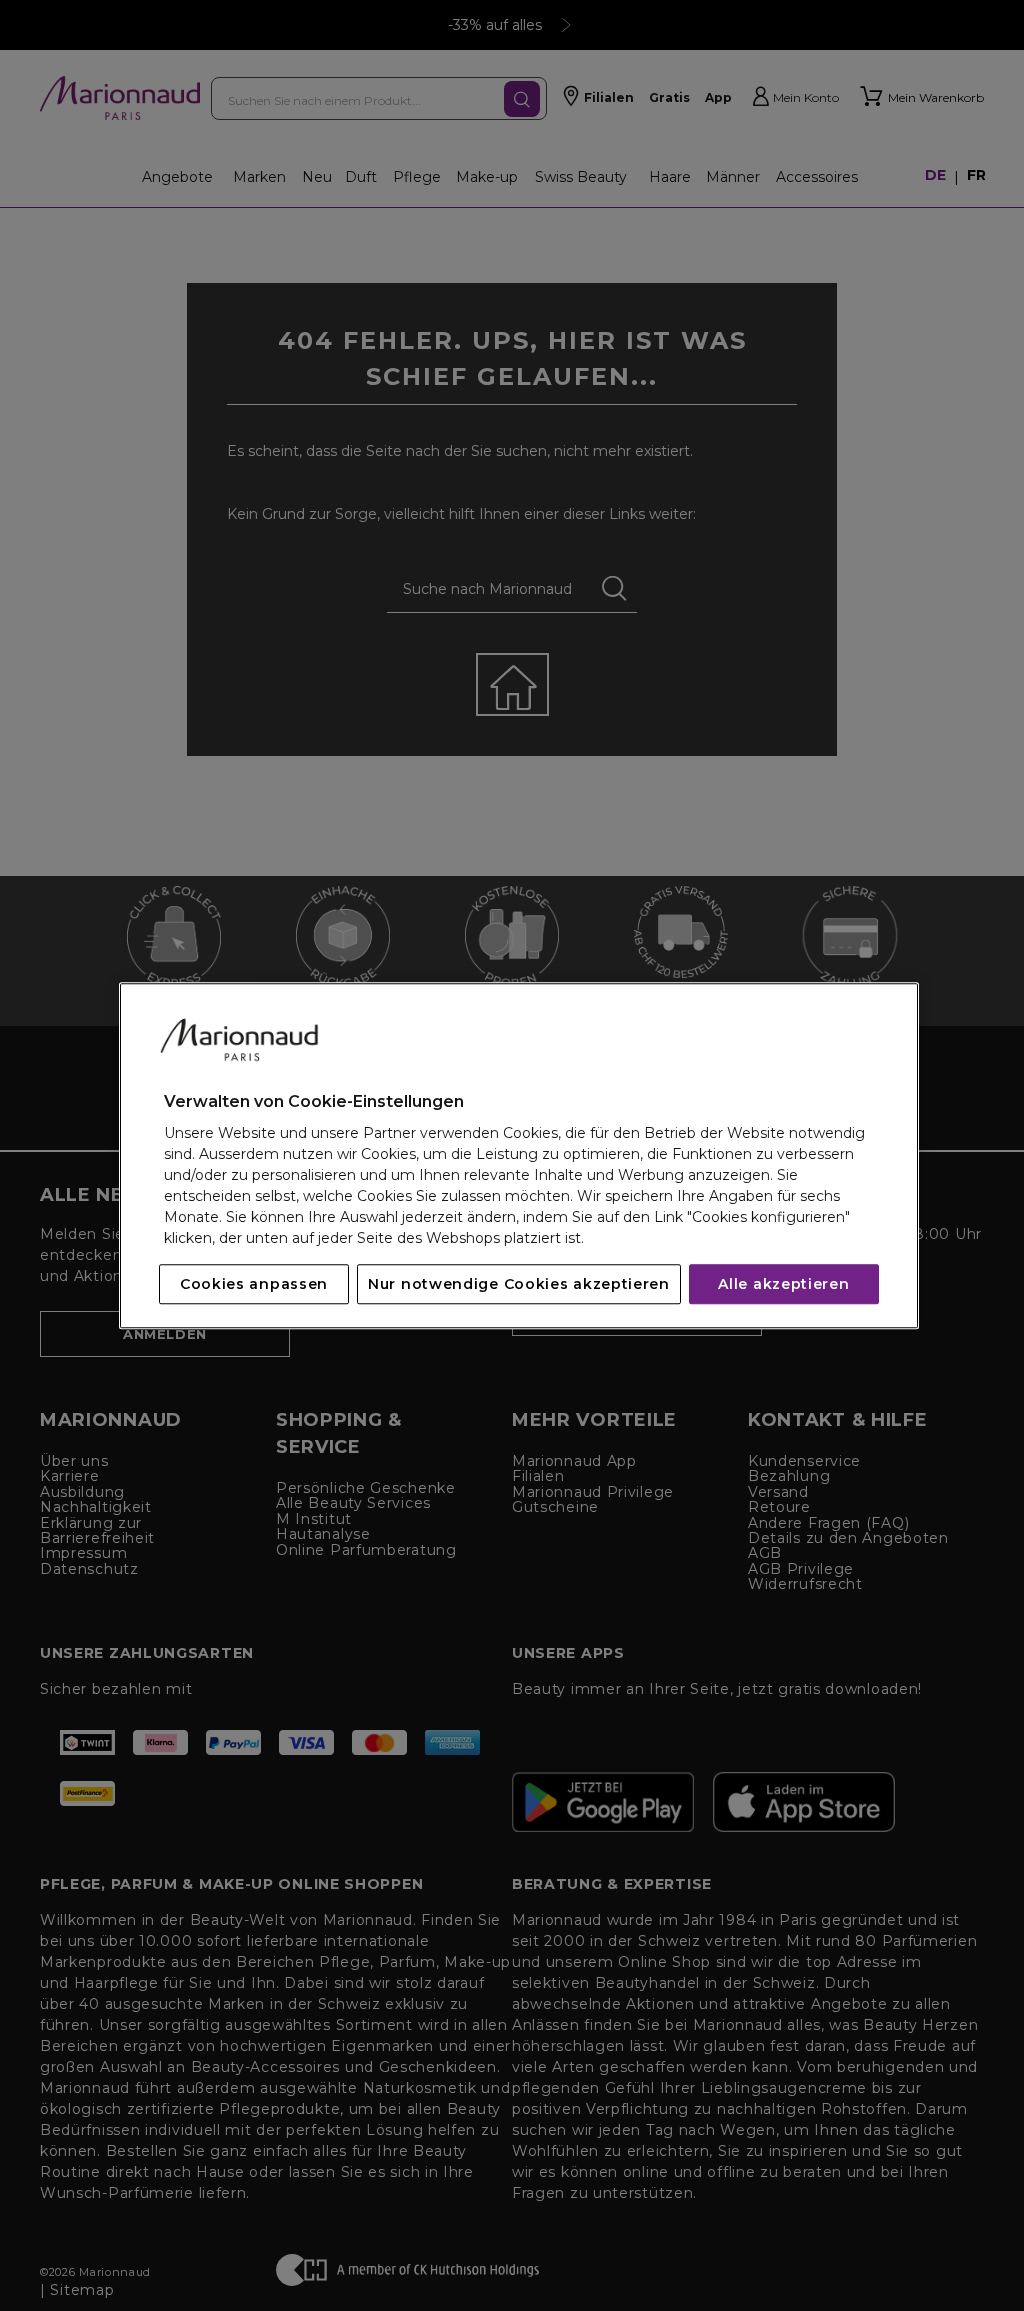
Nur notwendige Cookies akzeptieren (519, 1284)
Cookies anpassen (254, 1284)
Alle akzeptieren (783, 1284)
